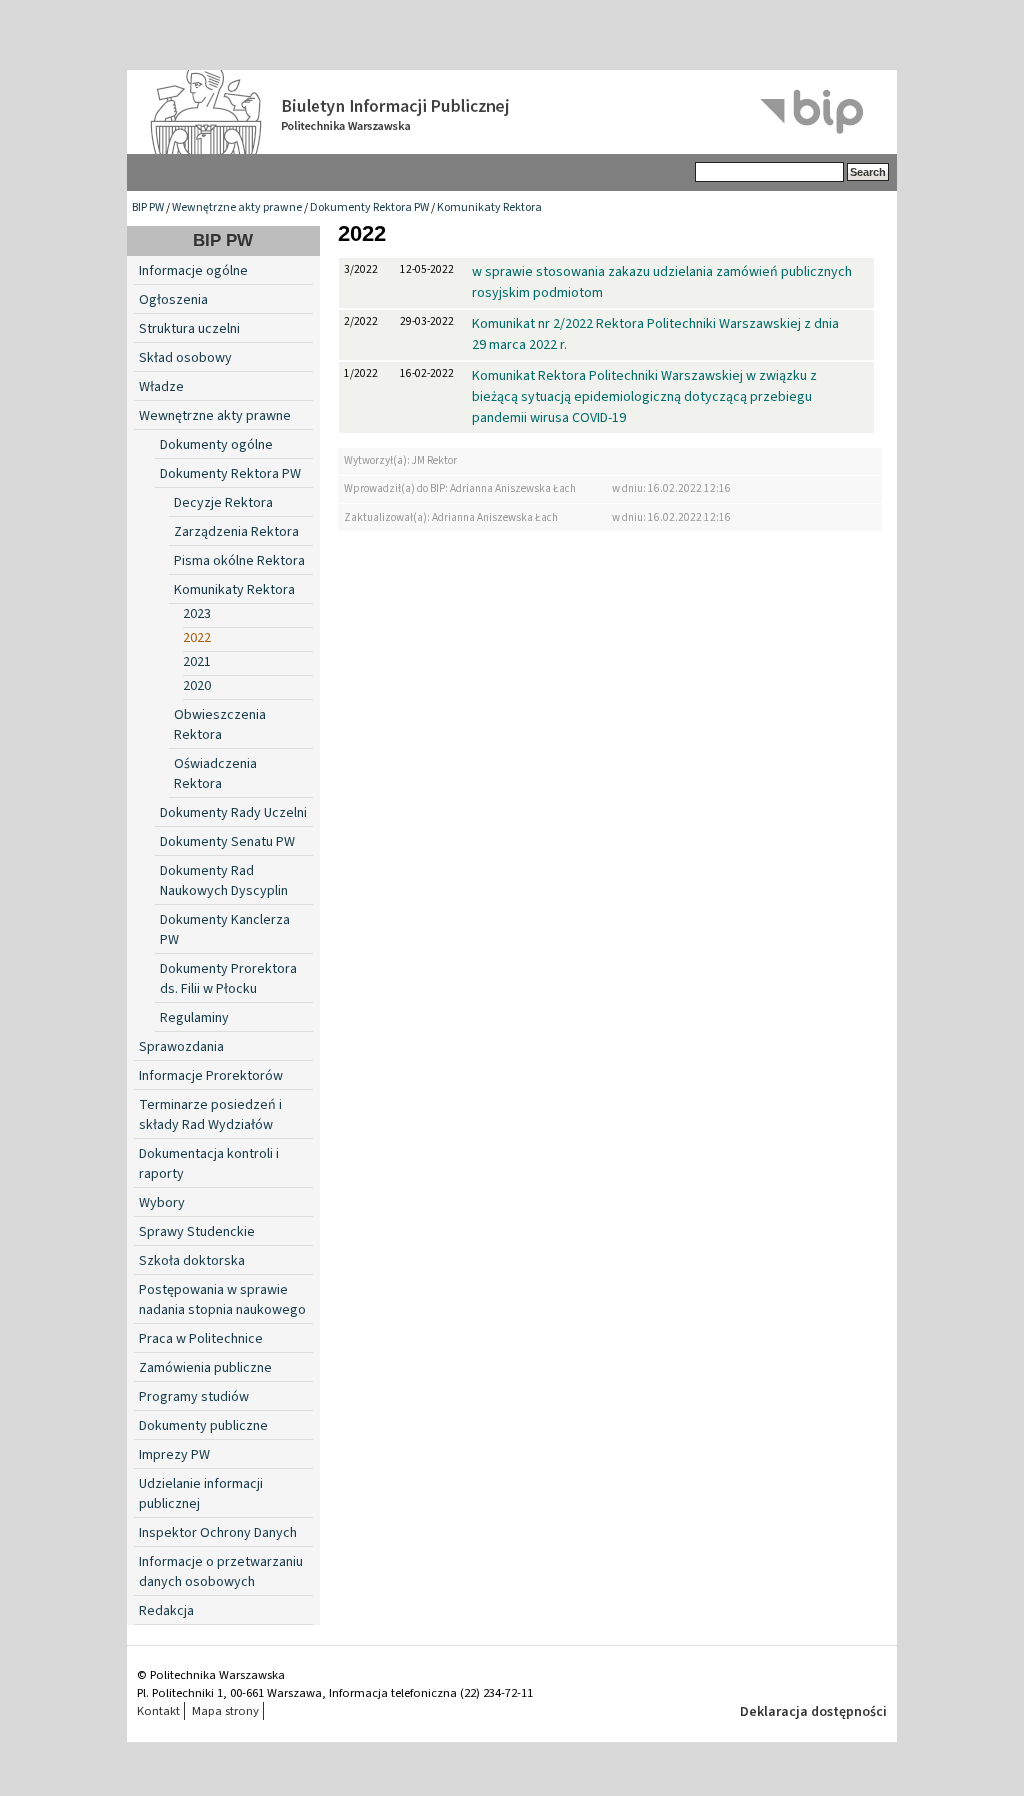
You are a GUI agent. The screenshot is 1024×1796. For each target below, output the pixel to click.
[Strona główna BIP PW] (512, 112)
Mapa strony (225, 1711)
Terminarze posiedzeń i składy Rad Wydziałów (210, 1115)
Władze (161, 387)
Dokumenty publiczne (203, 1426)
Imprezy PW (174, 1455)
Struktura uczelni (189, 329)
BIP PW (148, 207)
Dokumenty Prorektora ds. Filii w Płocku (228, 979)
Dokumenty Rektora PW (369, 207)
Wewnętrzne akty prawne (237, 207)
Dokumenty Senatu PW (227, 842)
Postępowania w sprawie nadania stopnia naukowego (222, 1300)
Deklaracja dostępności (813, 1712)
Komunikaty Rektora (489, 207)
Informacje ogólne (193, 271)
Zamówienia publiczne (205, 1368)
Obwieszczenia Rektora (220, 725)
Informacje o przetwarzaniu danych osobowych (221, 1572)
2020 (197, 686)
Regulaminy (194, 1018)
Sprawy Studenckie (197, 1232)
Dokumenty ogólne (216, 445)
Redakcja (166, 1611)
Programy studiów (194, 1397)
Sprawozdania (181, 1047)
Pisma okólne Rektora (239, 561)
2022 (197, 638)
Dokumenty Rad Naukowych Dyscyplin (224, 881)
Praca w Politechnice (201, 1339)
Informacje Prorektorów (211, 1076)
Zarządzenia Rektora (236, 532)
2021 (197, 662)
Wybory (162, 1203)
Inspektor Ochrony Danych (218, 1533)
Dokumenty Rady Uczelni (233, 813)
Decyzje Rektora (223, 503)
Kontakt (158, 1711)
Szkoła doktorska (192, 1261)
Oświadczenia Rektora (215, 774)
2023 (197, 614)
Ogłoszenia (173, 300)
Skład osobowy (185, 358)
